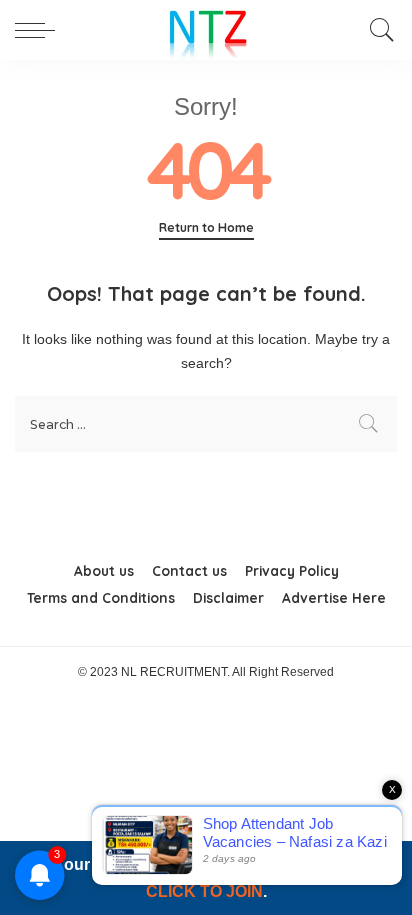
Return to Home (206, 227)
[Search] (377, 30)
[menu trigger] (40, 30)
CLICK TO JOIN (204, 891)
